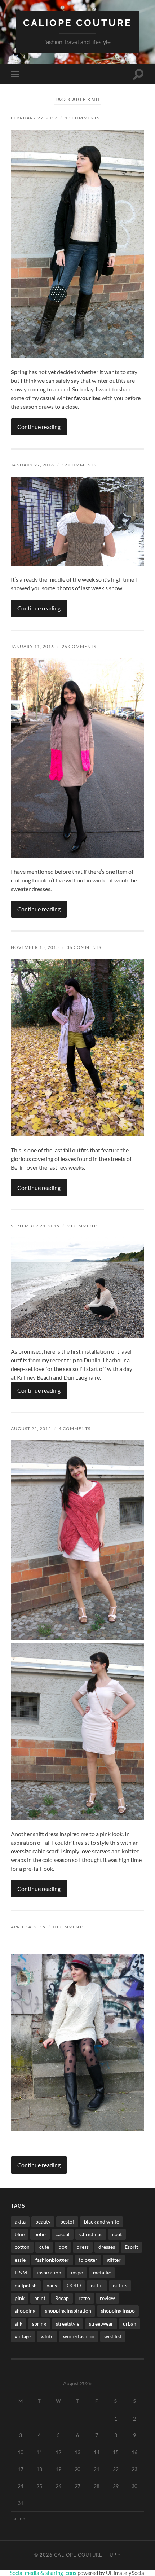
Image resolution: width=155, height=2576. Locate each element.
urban (130, 2324)
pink (20, 2298)
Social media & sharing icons (44, 2573)
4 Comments (75, 1429)
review (107, 2298)
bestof (67, 2222)
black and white (101, 2222)
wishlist (113, 2336)
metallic (102, 2272)
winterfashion (79, 2336)
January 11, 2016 (32, 646)
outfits (120, 2285)
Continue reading (39, 427)
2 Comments (83, 1226)
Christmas (91, 2234)
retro (84, 2298)
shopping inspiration (68, 2311)
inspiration (49, 2272)
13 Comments (82, 118)
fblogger (88, 2260)
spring (39, 2324)
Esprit (131, 2247)
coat (117, 2234)
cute (44, 2247)
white (47, 2336)
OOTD (74, 2285)
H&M (21, 2272)
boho (40, 2234)
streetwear (101, 2324)
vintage (23, 2336)
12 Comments (79, 465)
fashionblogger (52, 2260)
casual (63, 2234)
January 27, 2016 (32, 465)
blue (20, 2234)
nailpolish (26, 2285)
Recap (62, 2298)
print (40, 2298)
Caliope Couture (77, 23)
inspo (77, 2272)
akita (20, 2222)
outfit (97, 2285)
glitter (114, 2260)
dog (63, 2247)
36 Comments (84, 947)
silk (19, 2324)
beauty (43, 2222)
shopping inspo (118, 2311)
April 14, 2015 (28, 1927)
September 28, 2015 (35, 1226)
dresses (107, 2247)
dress (83, 2247)
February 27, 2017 (34, 118)
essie (20, 2260)
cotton (22, 2247)
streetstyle (68, 2324)
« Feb (20, 2518)
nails (52, 2285)
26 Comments (79, 646)
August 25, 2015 (31, 1429)
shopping (25, 2311)
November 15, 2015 (35, 947)
